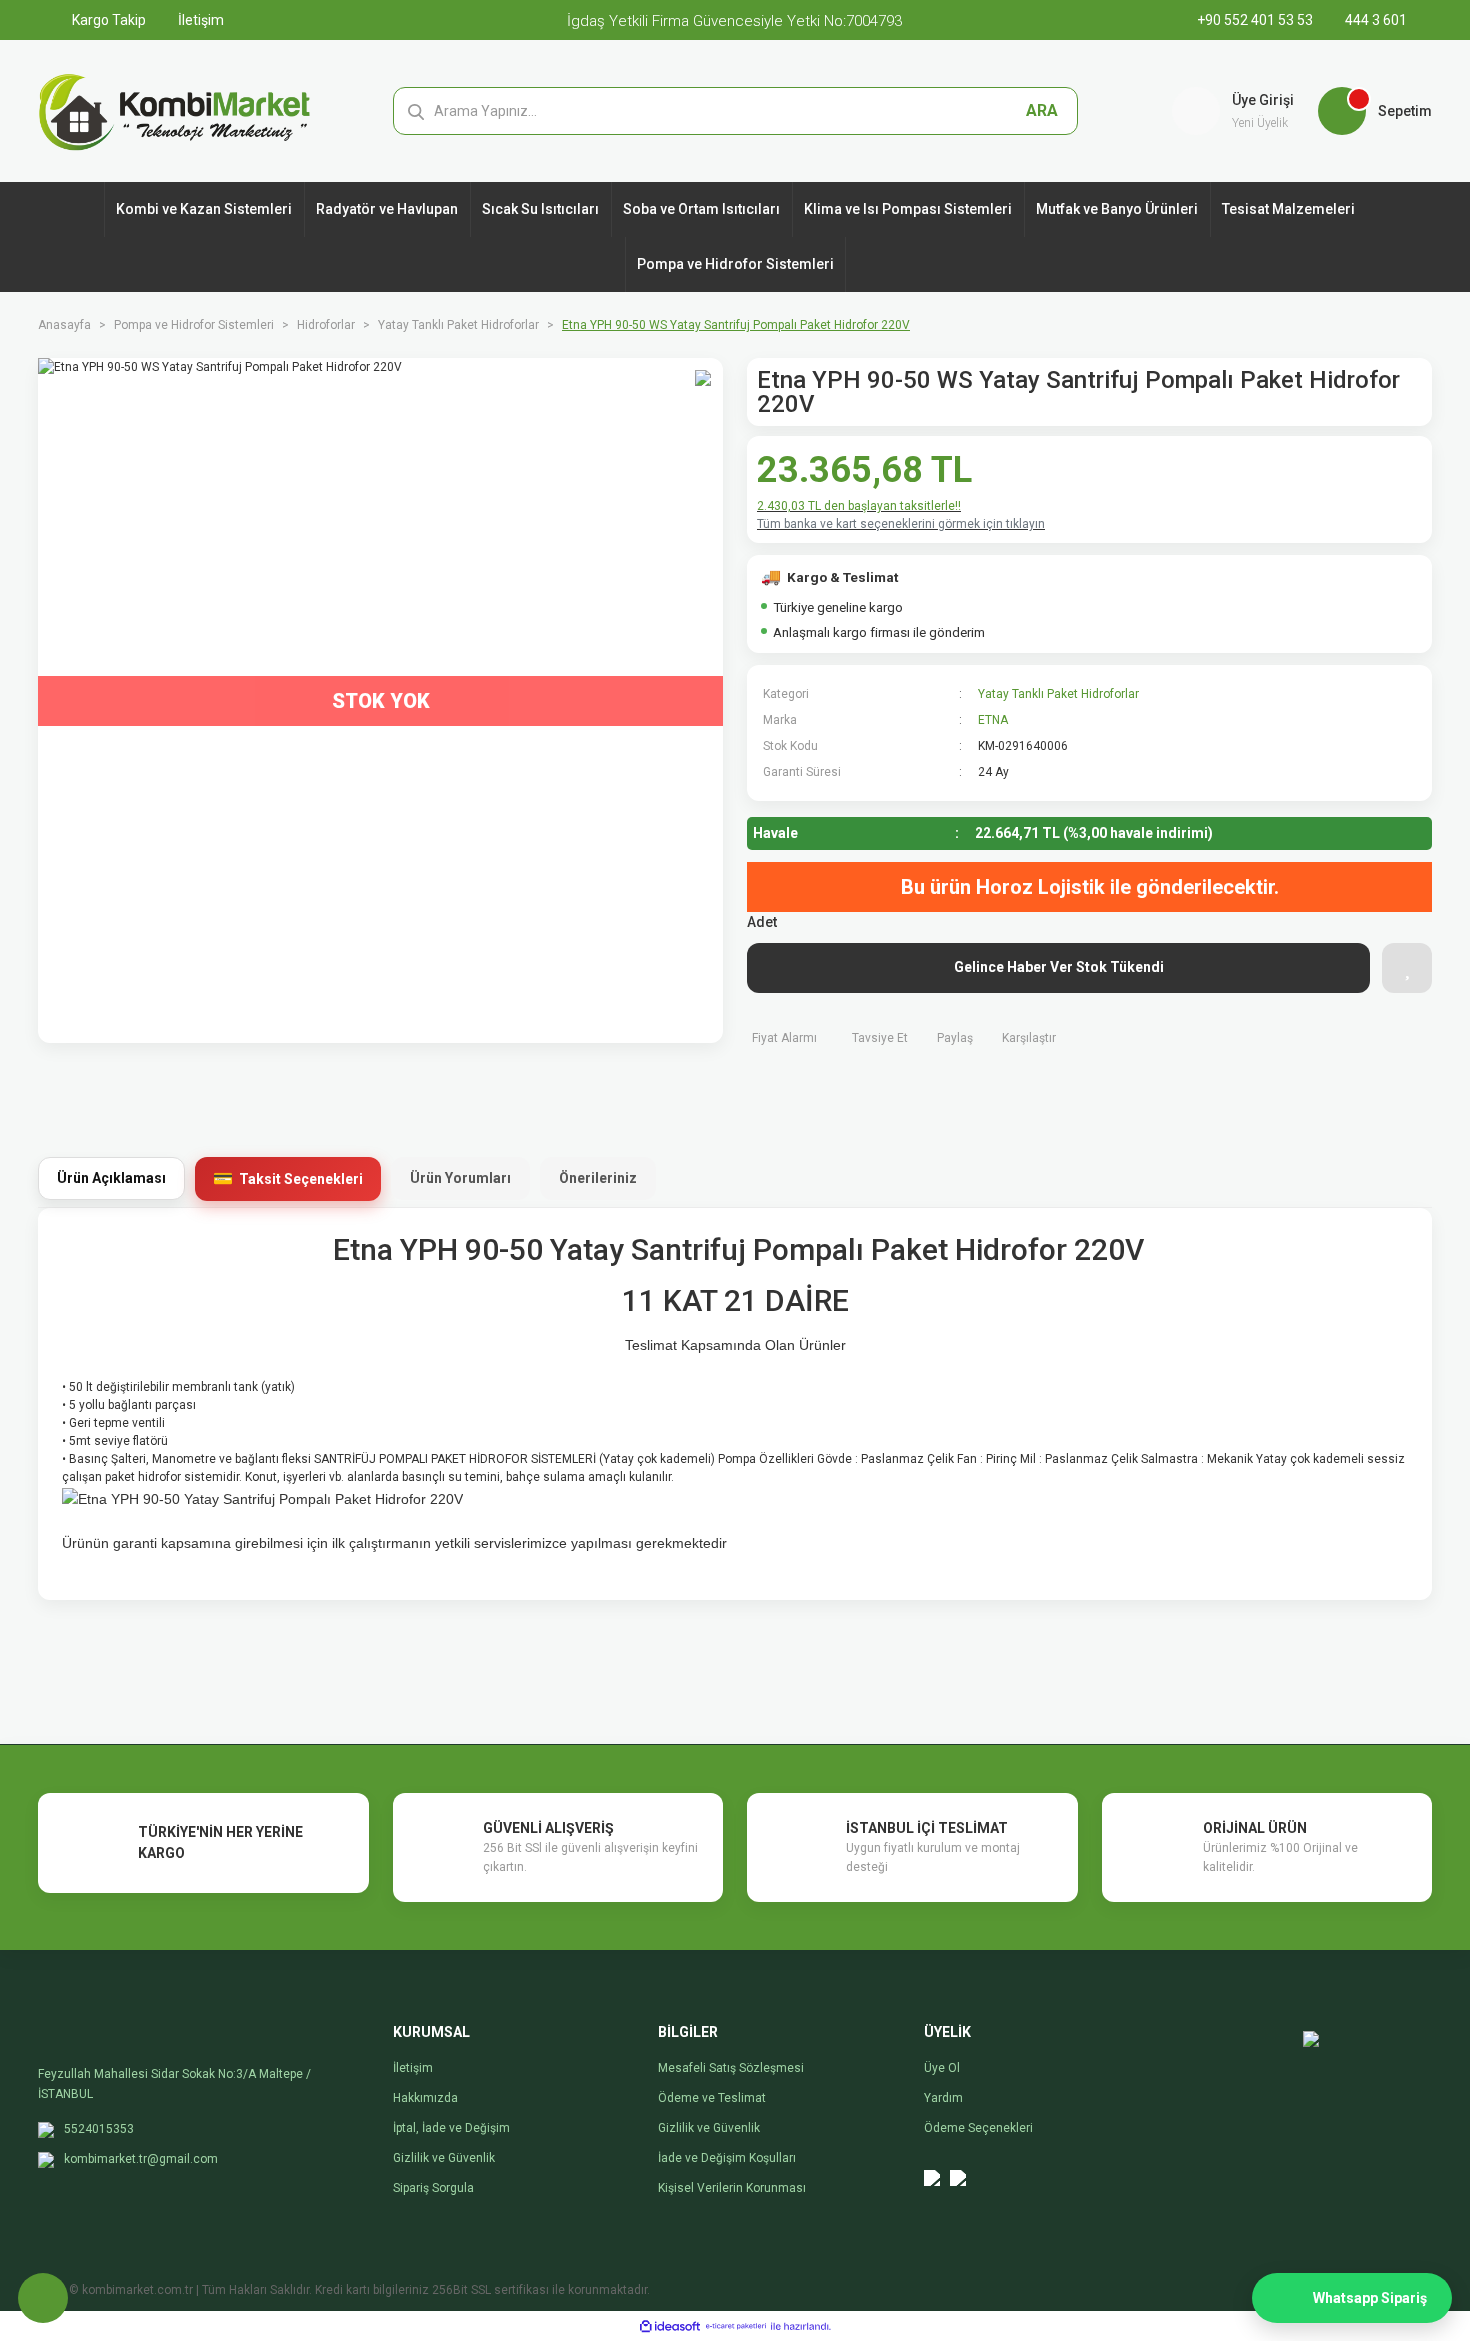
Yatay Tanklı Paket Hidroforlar (1058, 694)
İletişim (199, 20)
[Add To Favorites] (1407, 968)
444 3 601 (1374, 20)
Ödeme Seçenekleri (978, 2128)
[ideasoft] (670, 2326)
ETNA (993, 720)
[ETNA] (1375, 731)
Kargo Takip (107, 20)
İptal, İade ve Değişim (451, 2128)
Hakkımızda (425, 2098)
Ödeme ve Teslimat (712, 2098)
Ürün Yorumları (460, 1178)
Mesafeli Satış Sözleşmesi (731, 2068)
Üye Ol (942, 2068)
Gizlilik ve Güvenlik (444, 2158)
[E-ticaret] (736, 2326)
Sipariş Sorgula (433, 2188)
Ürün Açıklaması (111, 1178)
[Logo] (174, 110)
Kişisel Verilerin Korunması (732, 2188)
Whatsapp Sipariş (1370, 2298)
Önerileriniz (598, 1178)
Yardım (943, 2098)
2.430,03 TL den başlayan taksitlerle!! (859, 506)
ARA (1042, 110)
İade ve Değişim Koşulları (727, 2158)
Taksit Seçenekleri (301, 1179)
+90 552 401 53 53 (1256, 20)
